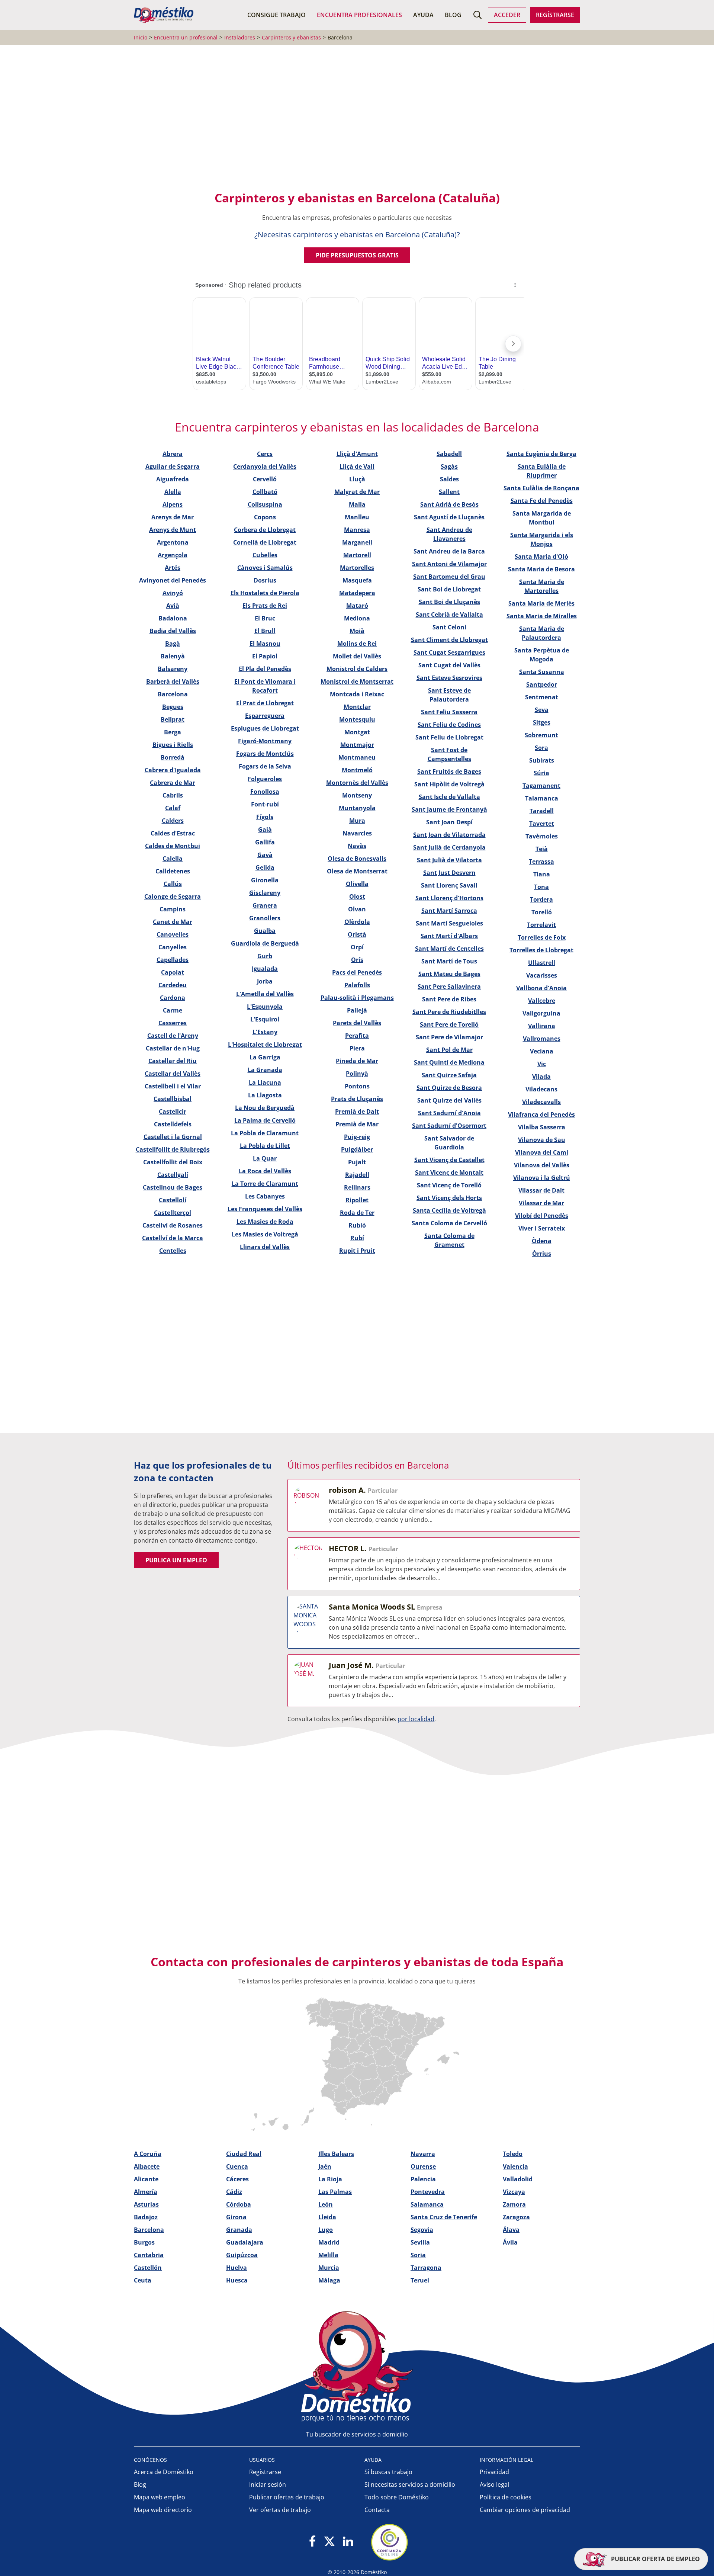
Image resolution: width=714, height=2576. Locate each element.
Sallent (449, 492)
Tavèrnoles (542, 836)
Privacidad (494, 2472)
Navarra (423, 2154)
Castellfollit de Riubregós (173, 1149)
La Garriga (265, 1057)
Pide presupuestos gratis (357, 255)
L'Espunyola (265, 1007)
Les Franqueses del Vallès (265, 1209)
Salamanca (427, 2204)
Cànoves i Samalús (265, 568)
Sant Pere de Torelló (449, 1024)
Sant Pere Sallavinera (449, 987)
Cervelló (265, 479)
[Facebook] (313, 2542)
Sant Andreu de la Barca (449, 551)
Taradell (542, 811)
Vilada (541, 1077)
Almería (146, 2192)
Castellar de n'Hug (173, 1048)
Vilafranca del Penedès (541, 1114)
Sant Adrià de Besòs (449, 504)
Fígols (265, 817)
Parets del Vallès (357, 1023)
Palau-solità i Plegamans (357, 998)
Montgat (357, 732)
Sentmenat (542, 697)
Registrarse (265, 2472)
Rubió (357, 1225)
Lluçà (357, 479)
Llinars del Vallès (265, 1247)
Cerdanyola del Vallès (265, 466)
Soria (418, 2255)
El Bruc (265, 618)
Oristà (357, 934)
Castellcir (173, 1111)
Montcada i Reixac (357, 694)
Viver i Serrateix (542, 1228)
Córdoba (239, 2204)
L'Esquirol (265, 1019)
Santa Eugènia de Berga (541, 454)
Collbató (265, 492)
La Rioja (330, 2179)
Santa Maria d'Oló (541, 556)
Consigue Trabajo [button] (276, 15)
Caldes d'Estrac (173, 833)
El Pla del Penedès (265, 669)
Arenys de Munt (173, 530)
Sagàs (449, 466)
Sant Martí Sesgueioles (449, 923)
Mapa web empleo (160, 2497)
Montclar (357, 707)
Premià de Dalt (357, 1111)
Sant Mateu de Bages (449, 974)
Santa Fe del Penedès (542, 501)
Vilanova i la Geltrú (542, 1178)
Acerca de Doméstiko (164, 2472)
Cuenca (237, 2166)
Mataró (357, 606)
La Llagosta (265, 1095)
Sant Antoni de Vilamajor (449, 564)
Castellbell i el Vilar (173, 1086)
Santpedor (542, 684)
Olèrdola (357, 922)
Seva (542, 710)
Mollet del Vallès (357, 656)
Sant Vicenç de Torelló (449, 1185)
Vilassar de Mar (541, 1203)
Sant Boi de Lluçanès (449, 602)
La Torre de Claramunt (265, 1184)
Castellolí (173, 1200)
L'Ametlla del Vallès (265, 994)
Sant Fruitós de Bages (449, 771)
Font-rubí (265, 804)
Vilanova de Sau (542, 1140)
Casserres (173, 1023)
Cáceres (237, 2179)
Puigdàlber (357, 1149)
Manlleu (357, 517)
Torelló (542, 912)
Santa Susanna (542, 672)
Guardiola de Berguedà (265, 943)
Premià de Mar (357, 1124)
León (326, 2204)
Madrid (329, 2242)
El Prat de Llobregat (265, 703)
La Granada (265, 1070)
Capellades (173, 960)
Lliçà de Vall (357, 466)
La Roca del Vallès (265, 1171)
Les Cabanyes (265, 1196)
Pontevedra (428, 2192)
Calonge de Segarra (173, 896)
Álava (511, 2230)
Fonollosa (265, 792)
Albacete (147, 2166)
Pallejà (357, 1010)
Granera (265, 905)
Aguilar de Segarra (173, 466)
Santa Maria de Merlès (541, 603)
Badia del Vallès (173, 631)
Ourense (423, 2166)
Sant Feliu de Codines (449, 725)
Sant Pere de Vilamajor (449, 1037)
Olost (357, 896)
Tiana (542, 874)
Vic (542, 1064)
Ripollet (357, 1200)
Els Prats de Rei (265, 606)
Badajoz (146, 2217)
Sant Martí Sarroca (449, 911)
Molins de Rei (357, 644)
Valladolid (518, 2179)
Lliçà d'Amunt (357, 454)
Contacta (377, 2510)
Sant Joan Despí (449, 822)
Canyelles (173, 947)
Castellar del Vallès (173, 1074)
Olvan (357, 909)
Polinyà (357, 1074)
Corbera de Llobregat (265, 530)
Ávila (510, 2242)
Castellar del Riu (173, 1061)
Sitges (542, 722)
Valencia (515, 2166)
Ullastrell (542, 963)
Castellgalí (173, 1175)
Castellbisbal (173, 1099)
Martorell (357, 555)
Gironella (265, 880)
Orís (357, 960)
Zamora (514, 2204)
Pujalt (357, 1162)
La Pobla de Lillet (265, 1146)
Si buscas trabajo (388, 2472)
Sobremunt (541, 735)
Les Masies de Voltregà (265, 1234)
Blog (453, 15)
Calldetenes (173, 871)
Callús (173, 884)
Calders (173, 821)
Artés (173, 568)
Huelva (237, 2268)
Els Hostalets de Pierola (265, 593)
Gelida (265, 867)
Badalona (173, 618)
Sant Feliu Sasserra (449, 712)
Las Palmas (335, 2192)
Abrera (173, 454)
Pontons (357, 1086)
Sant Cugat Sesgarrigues (449, 652)
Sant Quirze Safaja (449, 1075)
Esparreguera (265, 716)
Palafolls (357, 985)
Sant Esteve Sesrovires (449, 678)
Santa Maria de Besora (541, 569)
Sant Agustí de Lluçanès (449, 517)
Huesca (237, 2280)
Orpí (357, 947)
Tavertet (542, 824)
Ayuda (423, 15)
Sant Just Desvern (449, 873)
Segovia (422, 2230)
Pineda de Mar (357, 1061)
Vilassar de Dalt (541, 1190)
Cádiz (234, 2192)
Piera (357, 1048)
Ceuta (143, 2280)
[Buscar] (477, 15)
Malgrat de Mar (357, 492)
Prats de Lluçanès (357, 1099)
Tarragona (426, 2268)
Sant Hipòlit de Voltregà (449, 784)
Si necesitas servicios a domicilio (410, 2484)
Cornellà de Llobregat (265, 542)
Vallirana (542, 1026)
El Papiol (265, 656)
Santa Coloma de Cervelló (449, 1223)
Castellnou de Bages (173, 1187)
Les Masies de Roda (265, 1222)
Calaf (173, 808)
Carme (173, 1010)
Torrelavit (541, 925)
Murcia (329, 2268)
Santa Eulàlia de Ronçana (541, 488)
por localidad (416, 1719)
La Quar (265, 1158)
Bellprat (173, 719)
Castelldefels (173, 1124)
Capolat (173, 972)
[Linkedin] (348, 2542)
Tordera (541, 899)
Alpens (173, 504)
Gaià (265, 830)
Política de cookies (506, 2497)
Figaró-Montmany (265, 741)
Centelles (173, 1251)
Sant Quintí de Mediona (449, 1062)
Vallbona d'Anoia (541, 988)
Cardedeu (173, 985)
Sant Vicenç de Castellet (449, 1160)
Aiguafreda (173, 479)
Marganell (357, 542)
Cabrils (173, 795)
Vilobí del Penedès (542, 1216)
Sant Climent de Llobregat (449, 640)
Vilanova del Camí (542, 1152)
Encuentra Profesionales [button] (359, 15)
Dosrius (265, 580)
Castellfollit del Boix (173, 1162)
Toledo (513, 2154)
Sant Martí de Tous (449, 961)
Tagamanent (541, 786)
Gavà (265, 855)
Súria (541, 773)
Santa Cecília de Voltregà (449, 1210)
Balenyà (173, 656)
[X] (329, 2542)
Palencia (423, 2179)
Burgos (144, 2242)
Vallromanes (542, 1039)
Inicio (141, 37)
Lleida (327, 2217)
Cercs (265, 454)
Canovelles (173, 934)
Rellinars (357, 1187)
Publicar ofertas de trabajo (287, 2497)
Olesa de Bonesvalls (357, 859)
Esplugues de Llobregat (265, 728)
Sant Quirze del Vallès (449, 1100)
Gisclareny (265, 893)
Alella (173, 492)
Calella (173, 859)
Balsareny (173, 669)
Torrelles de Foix (542, 937)
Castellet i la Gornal (173, 1137)
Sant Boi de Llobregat (449, 589)
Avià (173, 606)
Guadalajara (245, 2242)
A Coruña (148, 2154)
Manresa (357, 530)
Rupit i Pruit (357, 1251)
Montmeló (357, 770)
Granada (239, 2230)
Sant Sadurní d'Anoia (449, 1113)
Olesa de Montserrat (357, 871)
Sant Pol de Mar (449, 1050)
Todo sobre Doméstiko (397, 2497)
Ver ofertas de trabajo (280, 2510)
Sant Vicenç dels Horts (449, 1198)
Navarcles (357, 833)
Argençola (173, 555)
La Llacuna (265, 1082)
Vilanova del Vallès (542, 1165)
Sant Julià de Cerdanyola (449, 847)
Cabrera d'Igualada (173, 770)
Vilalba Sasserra (542, 1127)
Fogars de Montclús (265, 754)
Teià (542, 849)
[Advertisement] (353, 123)
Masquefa (357, 580)
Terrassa (541, 862)
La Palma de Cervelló (265, 1120)
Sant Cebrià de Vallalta (449, 615)
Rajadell (357, 1175)
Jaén (325, 2166)
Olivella (357, 884)
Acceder (507, 15)
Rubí (357, 1238)
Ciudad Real (244, 2154)
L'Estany (265, 1032)
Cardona (173, 998)
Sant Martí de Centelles (449, 949)
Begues (173, 707)
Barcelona (173, 694)
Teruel (420, 2280)
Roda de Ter (357, 1213)
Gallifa (265, 842)
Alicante (146, 2179)
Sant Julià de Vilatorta (449, 860)
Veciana (542, 1051)
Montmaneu (357, 757)
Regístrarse (555, 15)
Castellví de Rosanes (173, 1225)
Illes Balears (336, 2154)
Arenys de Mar (173, 517)
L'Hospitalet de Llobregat (265, 1045)
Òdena (542, 1241)
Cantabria (149, 2255)
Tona (541, 887)
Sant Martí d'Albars (449, 936)
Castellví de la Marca (173, 1238)
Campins (173, 909)
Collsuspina (265, 504)
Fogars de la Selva (265, 766)
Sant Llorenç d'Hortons (449, 898)
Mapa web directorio (163, 2510)
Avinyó (173, 593)
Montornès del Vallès (357, 783)
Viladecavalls (541, 1102)
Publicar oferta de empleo (655, 2559)
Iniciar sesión (268, 2484)
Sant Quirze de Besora (449, 1088)
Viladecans (541, 1089)
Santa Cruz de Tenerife (444, 2217)
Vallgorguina (541, 1013)
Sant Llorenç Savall (449, 885)
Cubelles (265, 555)
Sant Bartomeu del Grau (449, 577)
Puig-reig (357, 1137)
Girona (236, 2217)
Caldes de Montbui (173, 846)
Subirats (542, 760)
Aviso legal (494, 2484)
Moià (357, 631)
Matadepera (357, 593)
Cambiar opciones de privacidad (525, 2510)
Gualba (265, 931)
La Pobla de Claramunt (265, 1133)
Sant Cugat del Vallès (449, 665)
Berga (173, 732)
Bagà (173, 644)
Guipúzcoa (242, 2255)
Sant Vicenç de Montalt (449, 1172)
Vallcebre (542, 1001)
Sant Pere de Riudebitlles (449, 1012)
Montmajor (357, 745)
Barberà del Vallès (173, 681)
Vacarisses (542, 975)
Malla (357, 504)
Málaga (329, 2280)
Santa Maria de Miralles (542, 616)
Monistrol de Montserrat (357, 681)
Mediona (357, 618)
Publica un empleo (176, 1560)
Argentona (173, 542)
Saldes (449, 479)
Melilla (328, 2255)
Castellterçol (173, 1213)
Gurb (265, 956)
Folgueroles (265, 779)
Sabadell (449, 454)
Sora (541, 748)
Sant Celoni (449, 627)
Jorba (265, 981)
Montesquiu (357, 719)
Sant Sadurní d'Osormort (449, 1126)
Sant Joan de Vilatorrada (449, 835)
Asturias (146, 2204)
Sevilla (420, 2242)
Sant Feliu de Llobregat (449, 737)
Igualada (265, 969)
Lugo (326, 2230)
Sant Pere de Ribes (449, 999)
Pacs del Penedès (357, 972)
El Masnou (265, 644)
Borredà (173, 757)
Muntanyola (357, 808)
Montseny (357, 795)
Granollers (265, 918)
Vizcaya (514, 2192)
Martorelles (357, 568)
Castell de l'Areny (173, 1036)
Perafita (357, 1036)
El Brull (265, 631)
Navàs (357, 846)
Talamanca (542, 798)
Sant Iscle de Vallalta (449, 797)
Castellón (148, 2268)
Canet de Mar (173, 922)
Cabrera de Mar (173, 783)
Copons (265, 517)
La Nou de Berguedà (265, 1108)
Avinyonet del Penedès (173, 580)
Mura (357, 821)
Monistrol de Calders (357, 669)
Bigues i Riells (173, 745)
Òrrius (542, 1254)
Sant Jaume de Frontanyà (449, 809)
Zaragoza (516, 2217)
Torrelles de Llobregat (541, 950)
